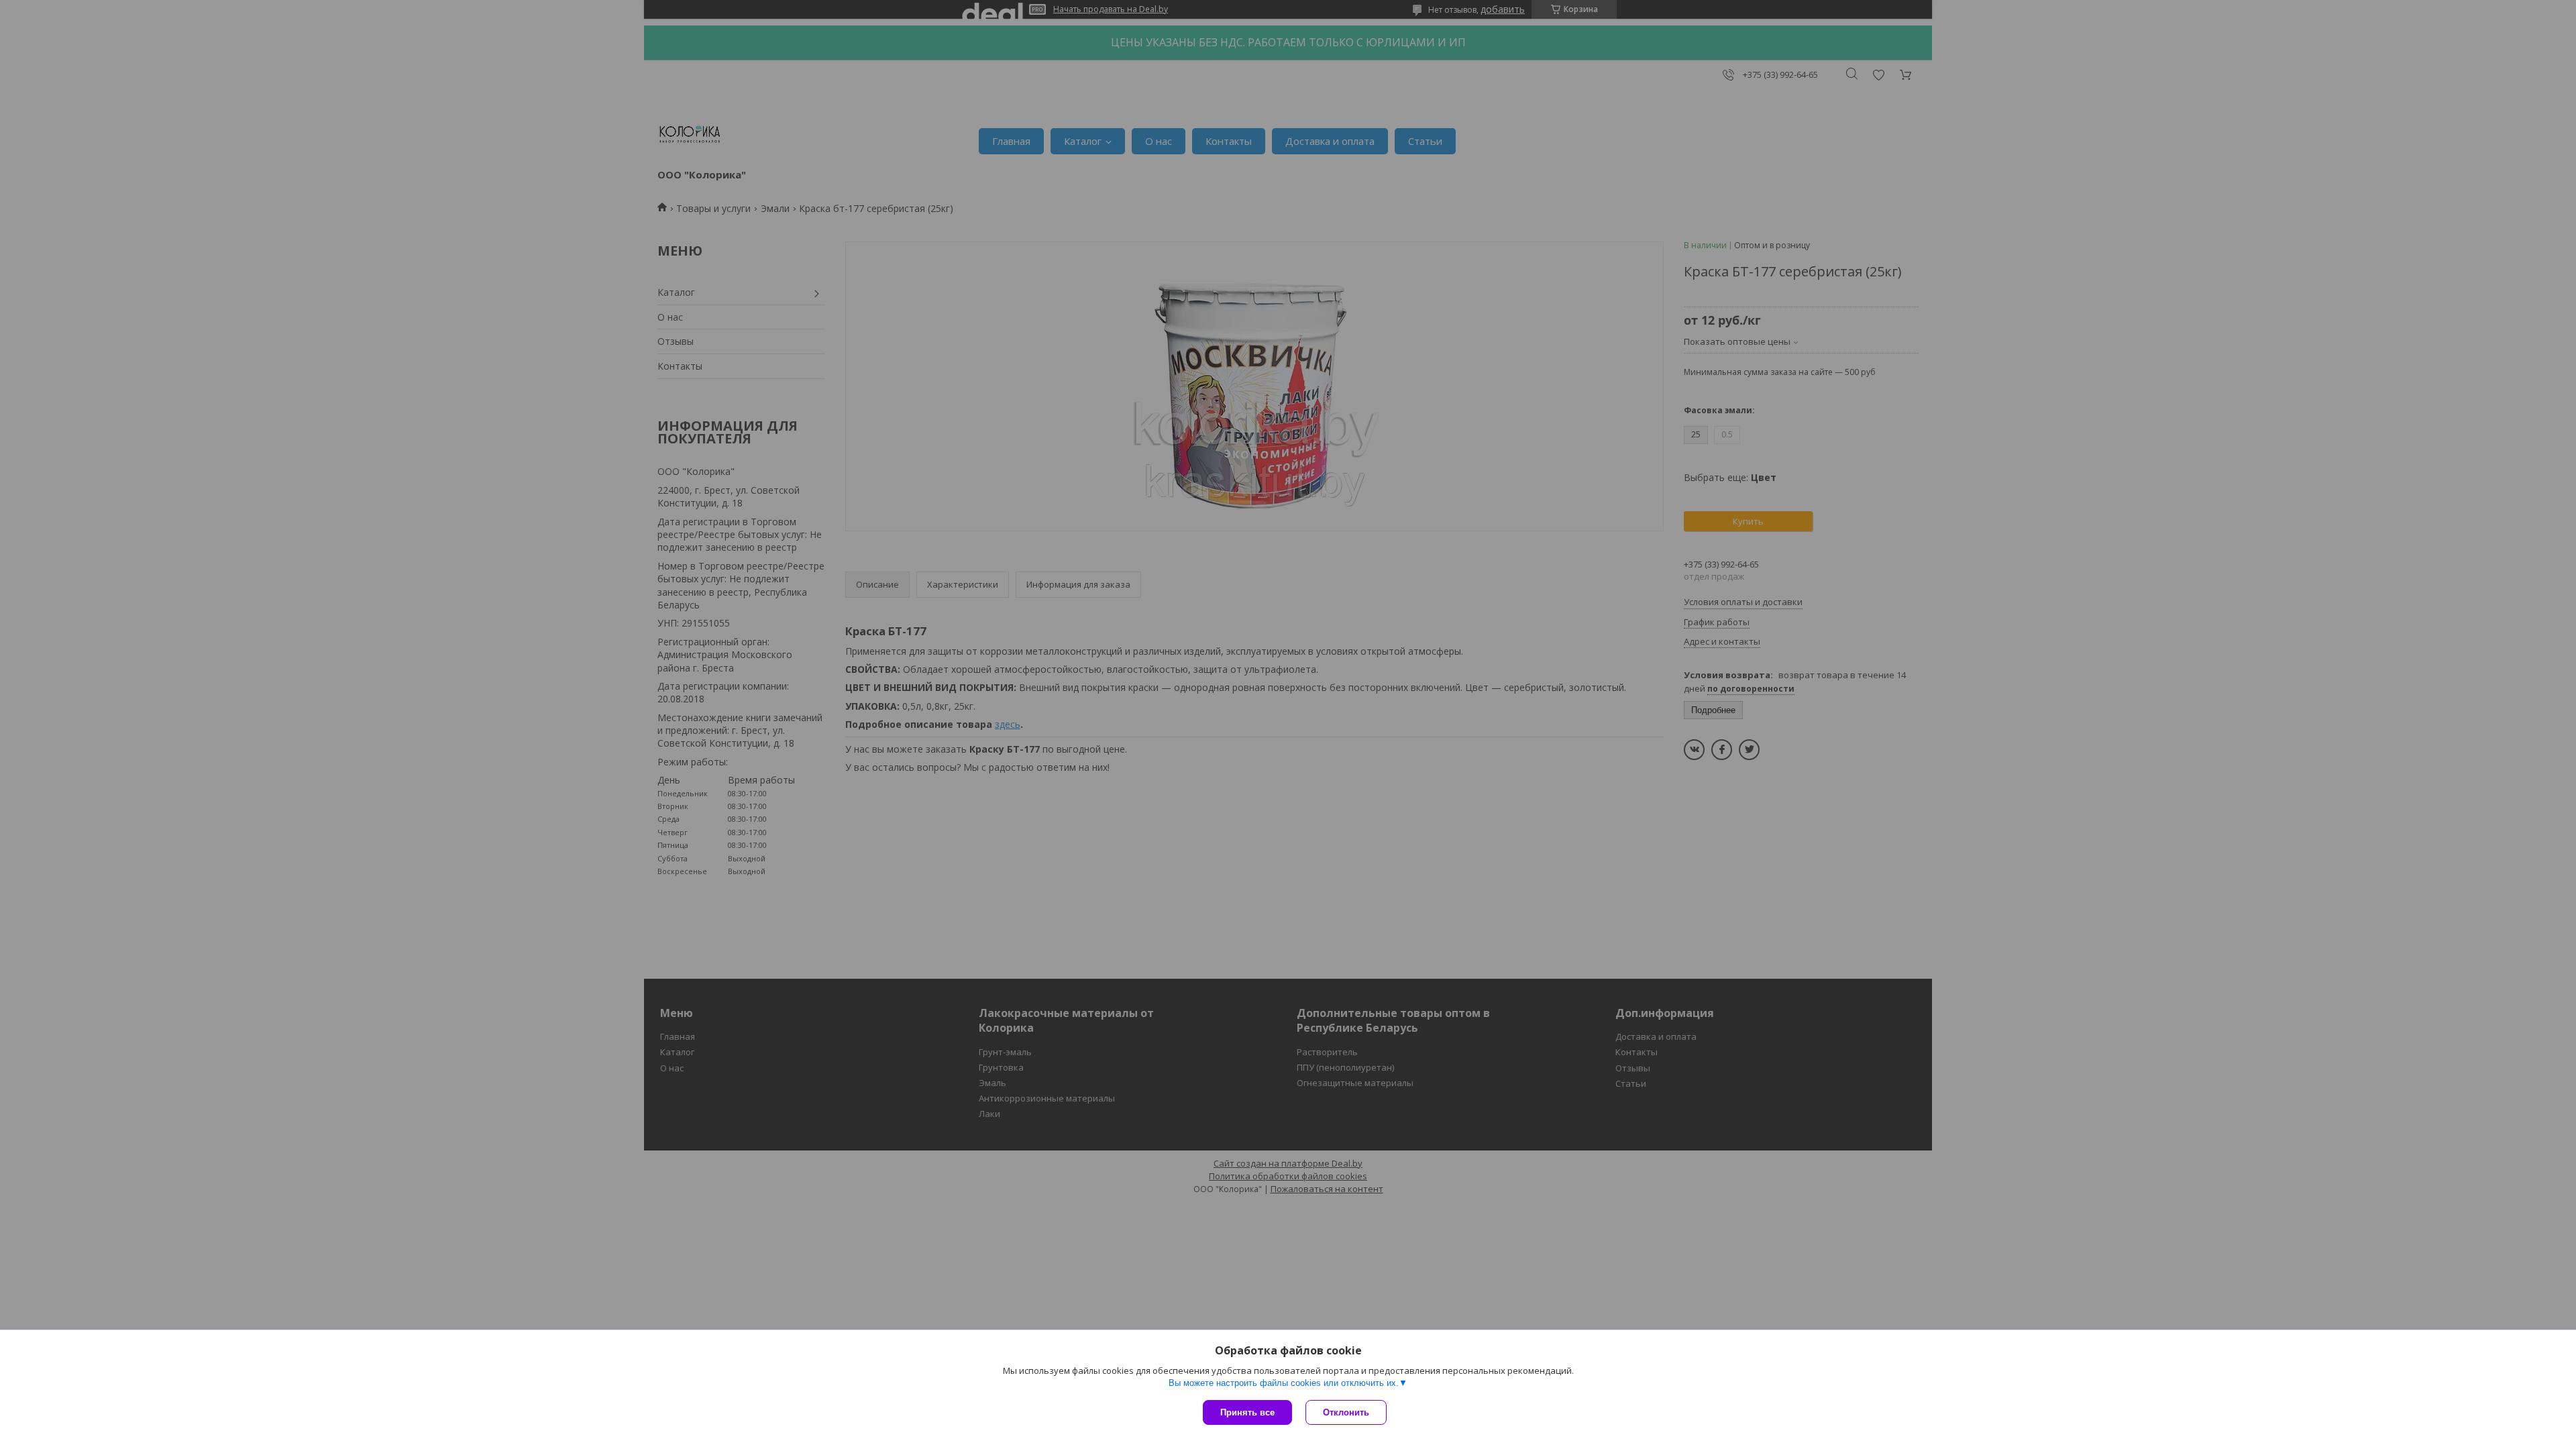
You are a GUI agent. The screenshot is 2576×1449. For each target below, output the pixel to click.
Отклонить (1346, 1412)
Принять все (1247, 1412)
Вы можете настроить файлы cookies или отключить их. (1284, 1383)
